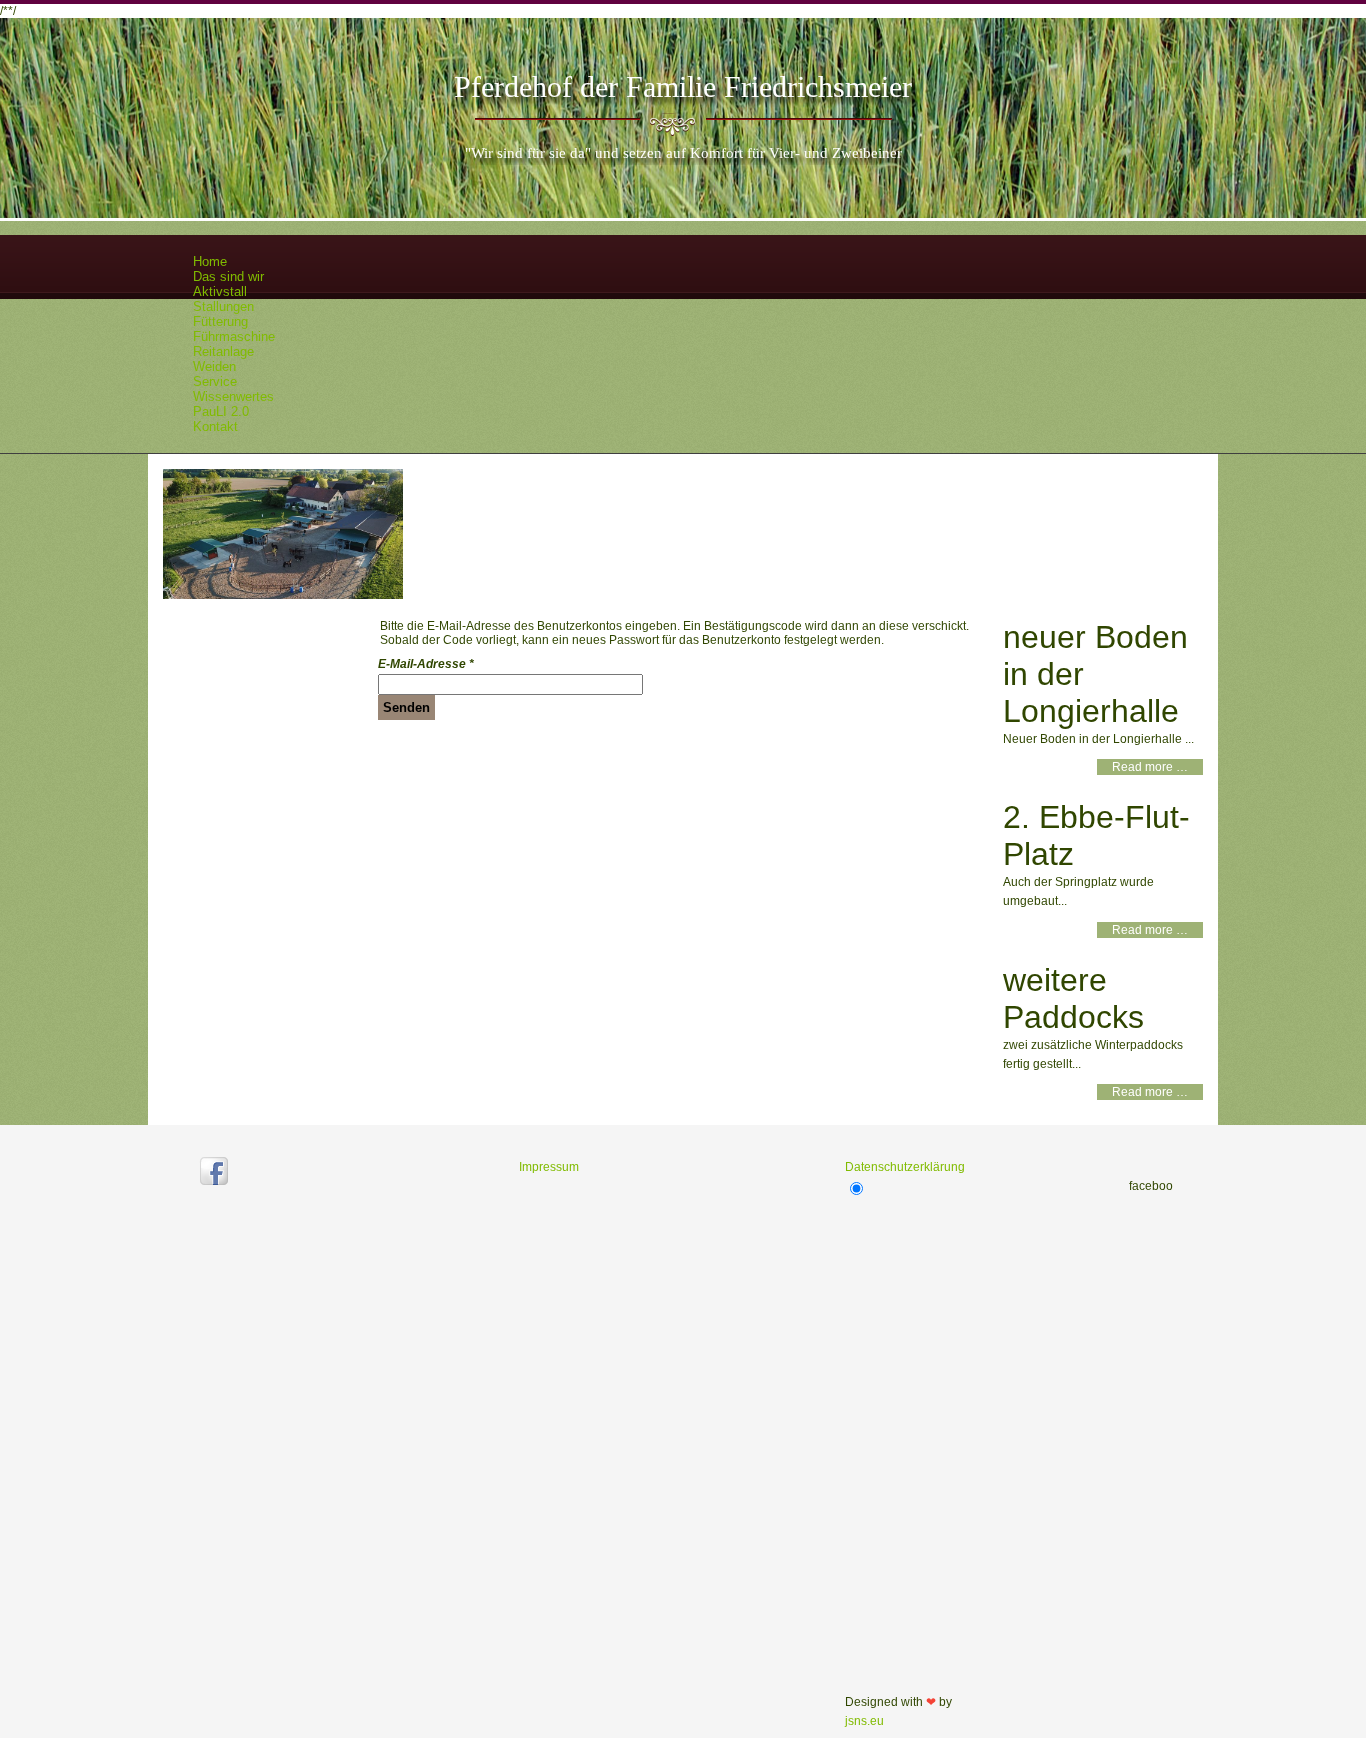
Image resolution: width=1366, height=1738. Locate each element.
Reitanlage (223, 351)
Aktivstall (220, 291)
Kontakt (215, 426)
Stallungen (223, 306)
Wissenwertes (233, 396)
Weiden (214, 366)
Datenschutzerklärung (905, 1167)
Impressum (549, 1167)
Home (210, 261)
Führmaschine (234, 336)
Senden (406, 707)
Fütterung (220, 321)
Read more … (1150, 767)
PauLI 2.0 (221, 411)
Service (215, 381)
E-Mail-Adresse (426, 664)
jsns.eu (864, 1721)
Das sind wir (228, 276)
